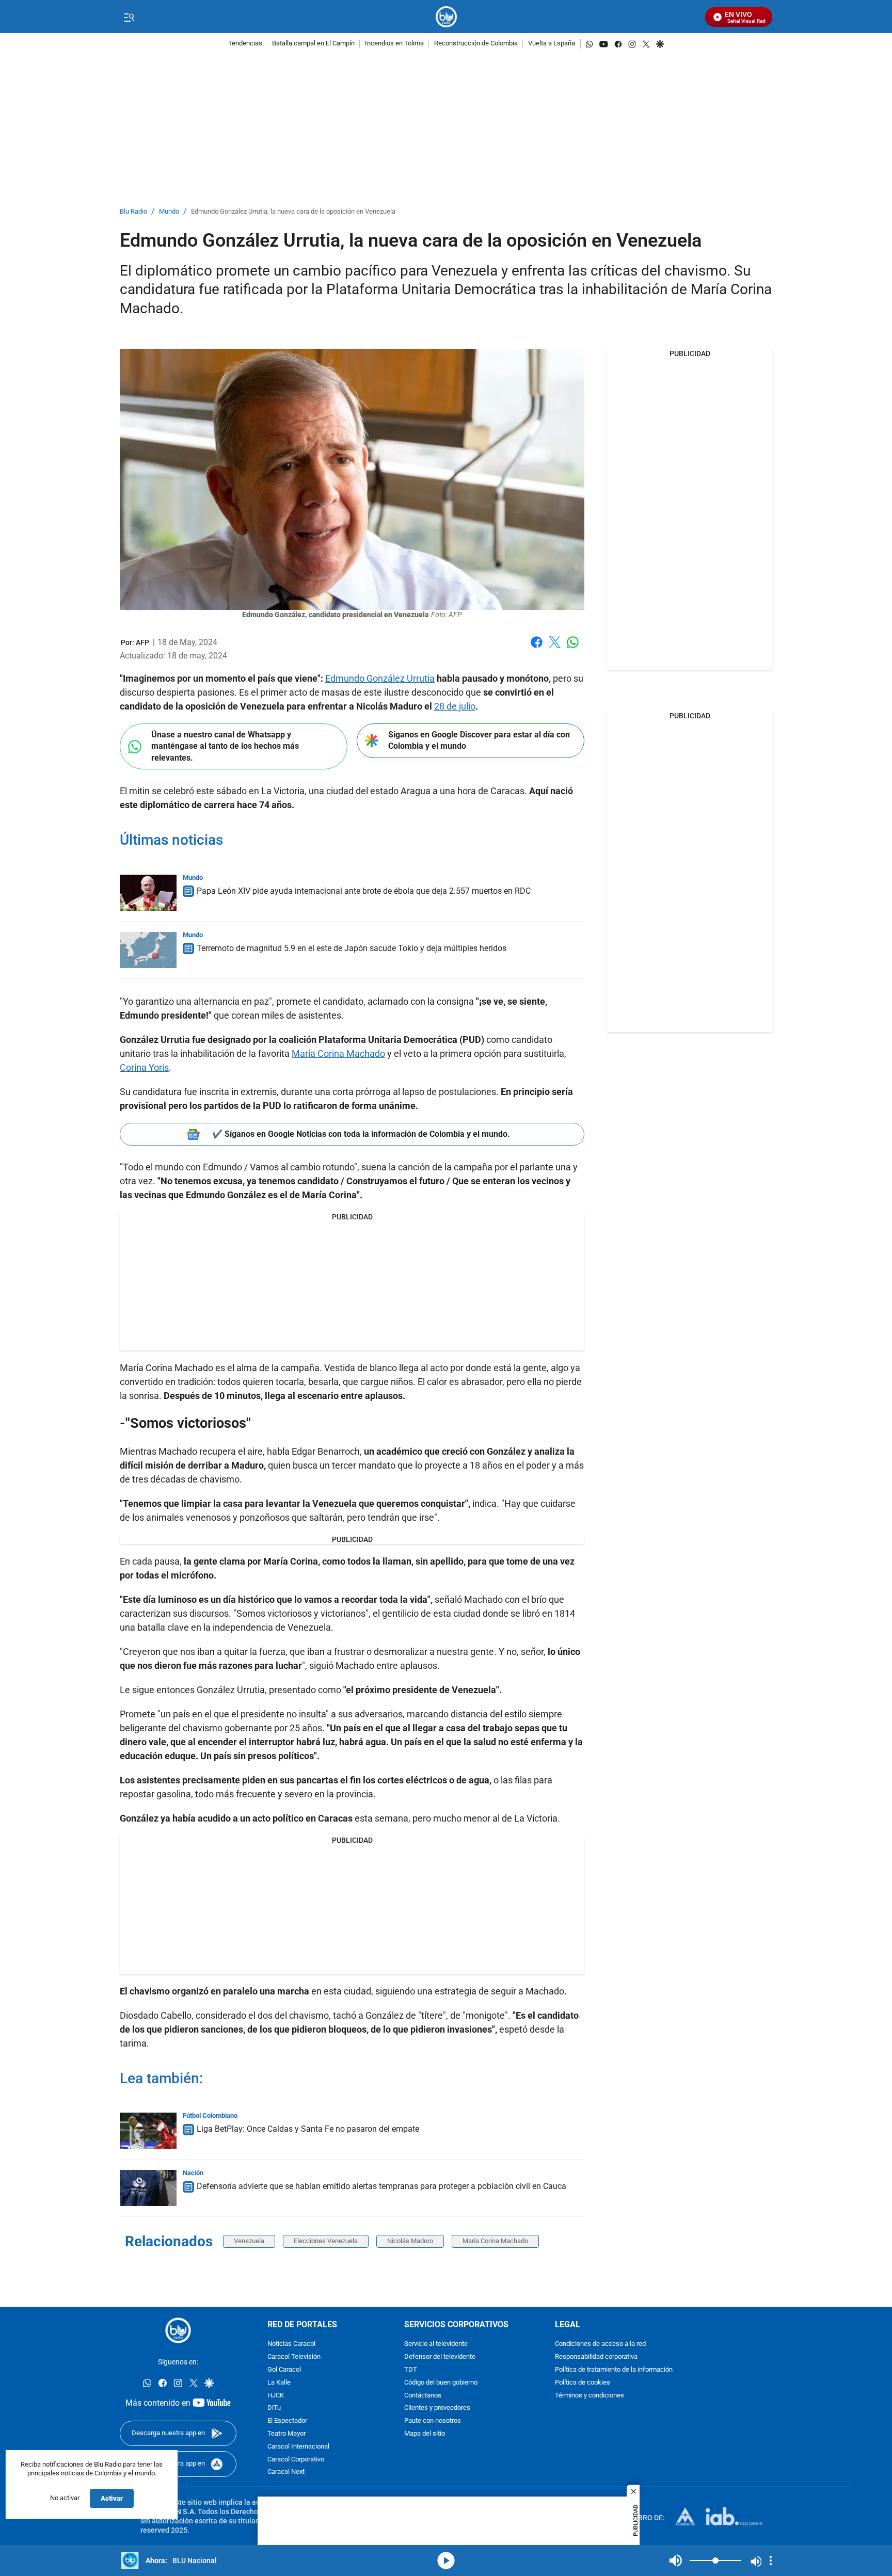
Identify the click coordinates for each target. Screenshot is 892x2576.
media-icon (446, 2561)
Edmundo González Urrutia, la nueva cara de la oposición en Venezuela (293, 212)
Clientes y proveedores (437, 2408)
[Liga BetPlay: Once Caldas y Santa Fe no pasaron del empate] (148, 2131)
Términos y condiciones (590, 2396)
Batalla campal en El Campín (313, 44)
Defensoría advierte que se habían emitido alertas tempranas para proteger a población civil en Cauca (381, 2186)
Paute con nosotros (433, 2421)
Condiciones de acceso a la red (600, 2344)
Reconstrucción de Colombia (476, 44)
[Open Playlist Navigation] (771, 2561)
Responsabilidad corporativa (596, 2357)
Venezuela (249, 2241)
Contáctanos (423, 2396)
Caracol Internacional (298, 2447)
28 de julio (455, 706)
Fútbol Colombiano (210, 2115)
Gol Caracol (284, 2370)
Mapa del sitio (425, 2434)
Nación (193, 2173)
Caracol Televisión (294, 2357)
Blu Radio (133, 212)
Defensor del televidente (440, 2357)
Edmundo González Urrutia (380, 678)
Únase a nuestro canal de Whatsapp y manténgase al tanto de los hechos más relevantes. (225, 746)
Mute (676, 2561)
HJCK (276, 2396)
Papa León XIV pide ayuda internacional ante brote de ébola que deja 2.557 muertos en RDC (364, 891)
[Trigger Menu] (129, 17)
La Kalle (279, 2383)
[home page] (446, 17)
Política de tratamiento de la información (614, 2370)
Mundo (169, 212)
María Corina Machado (338, 1053)
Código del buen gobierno (441, 2383)
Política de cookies (583, 2383)
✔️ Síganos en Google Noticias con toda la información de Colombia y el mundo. (361, 1134)
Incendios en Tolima (394, 44)
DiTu (274, 2408)
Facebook (537, 648)
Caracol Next (286, 2472)
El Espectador (287, 2421)
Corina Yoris (144, 1067)
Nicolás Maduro (410, 2241)
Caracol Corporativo (296, 2460)
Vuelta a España (552, 44)
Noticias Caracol (291, 2344)
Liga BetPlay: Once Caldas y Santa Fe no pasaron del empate (308, 2129)
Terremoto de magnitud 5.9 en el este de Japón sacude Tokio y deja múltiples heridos (352, 948)
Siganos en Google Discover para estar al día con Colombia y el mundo (479, 740)
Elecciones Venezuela (326, 2241)
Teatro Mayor (286, 2434)
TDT (411, 2370)
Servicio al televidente (436, 2344)
